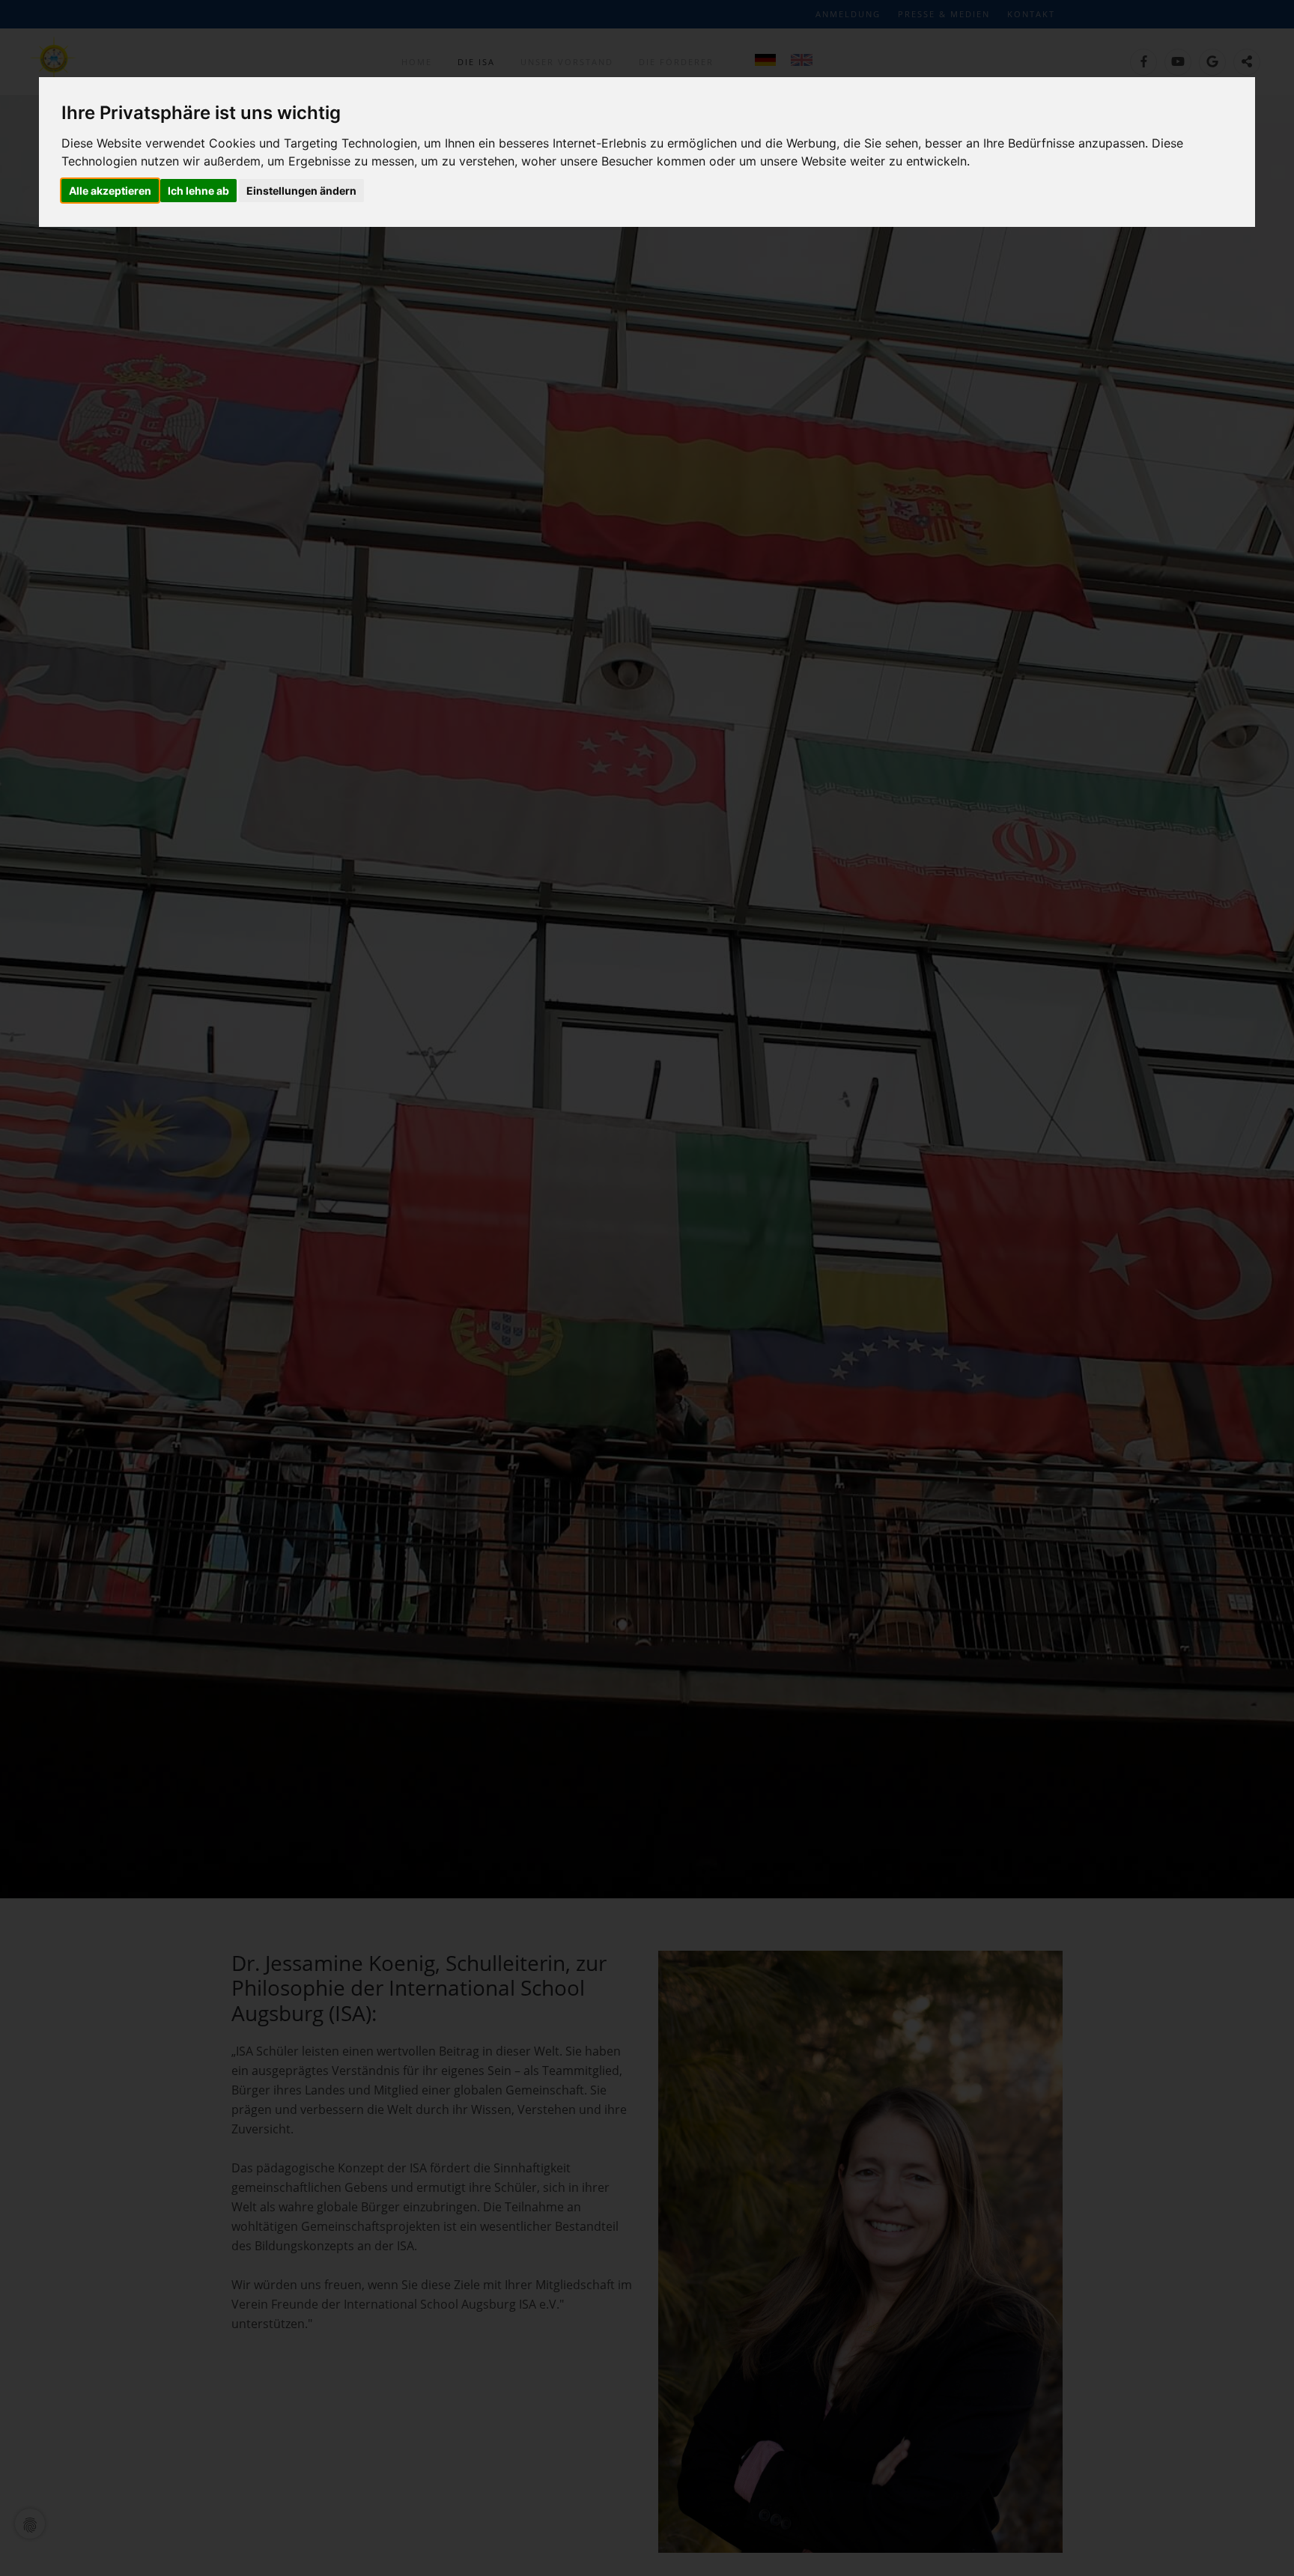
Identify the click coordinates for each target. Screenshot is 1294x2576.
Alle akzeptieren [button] (110, 191)
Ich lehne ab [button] (198, 191)
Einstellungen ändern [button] (301, 191)
